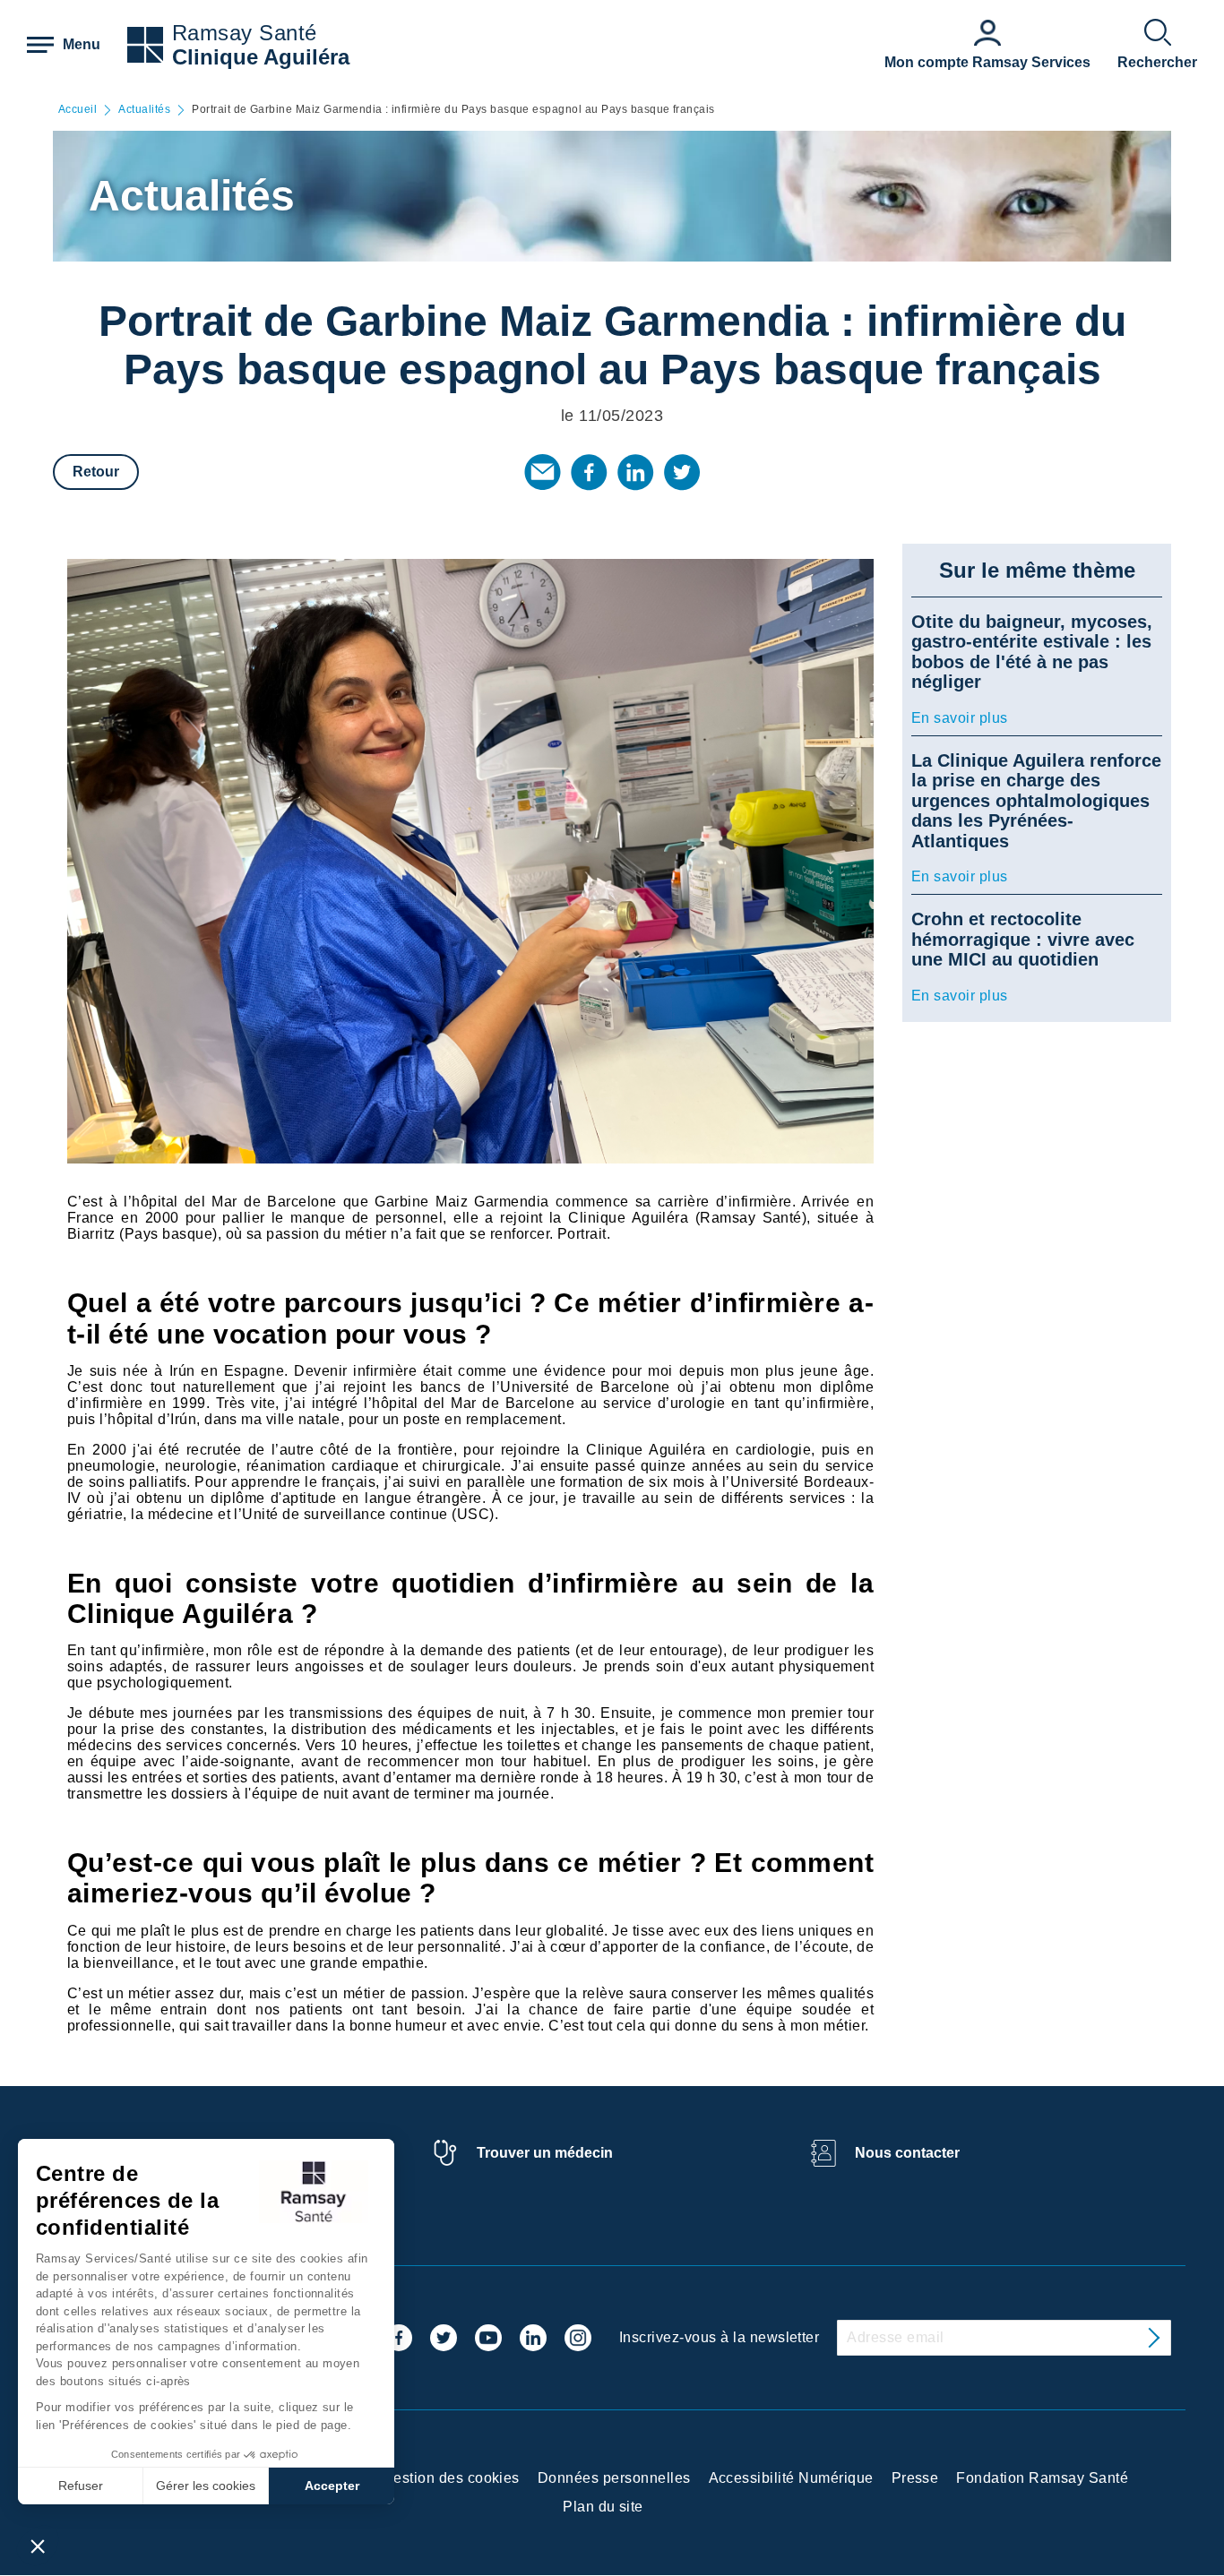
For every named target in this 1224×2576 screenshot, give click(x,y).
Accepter (332, 2486)
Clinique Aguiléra (261, 57)
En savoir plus (960, 718)
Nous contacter (907, 2153)
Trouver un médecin (545, 2153)
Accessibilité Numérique (791, 2478)
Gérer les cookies (206, 2486)
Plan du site (603, 2507)
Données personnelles (614, 2478)
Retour (96, 472)
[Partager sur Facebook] (589, 472)
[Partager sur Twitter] (682, 472)
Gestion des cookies (451, 2478)
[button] (38, 2546)
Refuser (81, 2486)
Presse (915, 2478)
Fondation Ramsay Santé (1042, 2478)
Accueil (78, 110)
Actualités (144, 110)
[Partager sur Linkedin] (635, 472)
